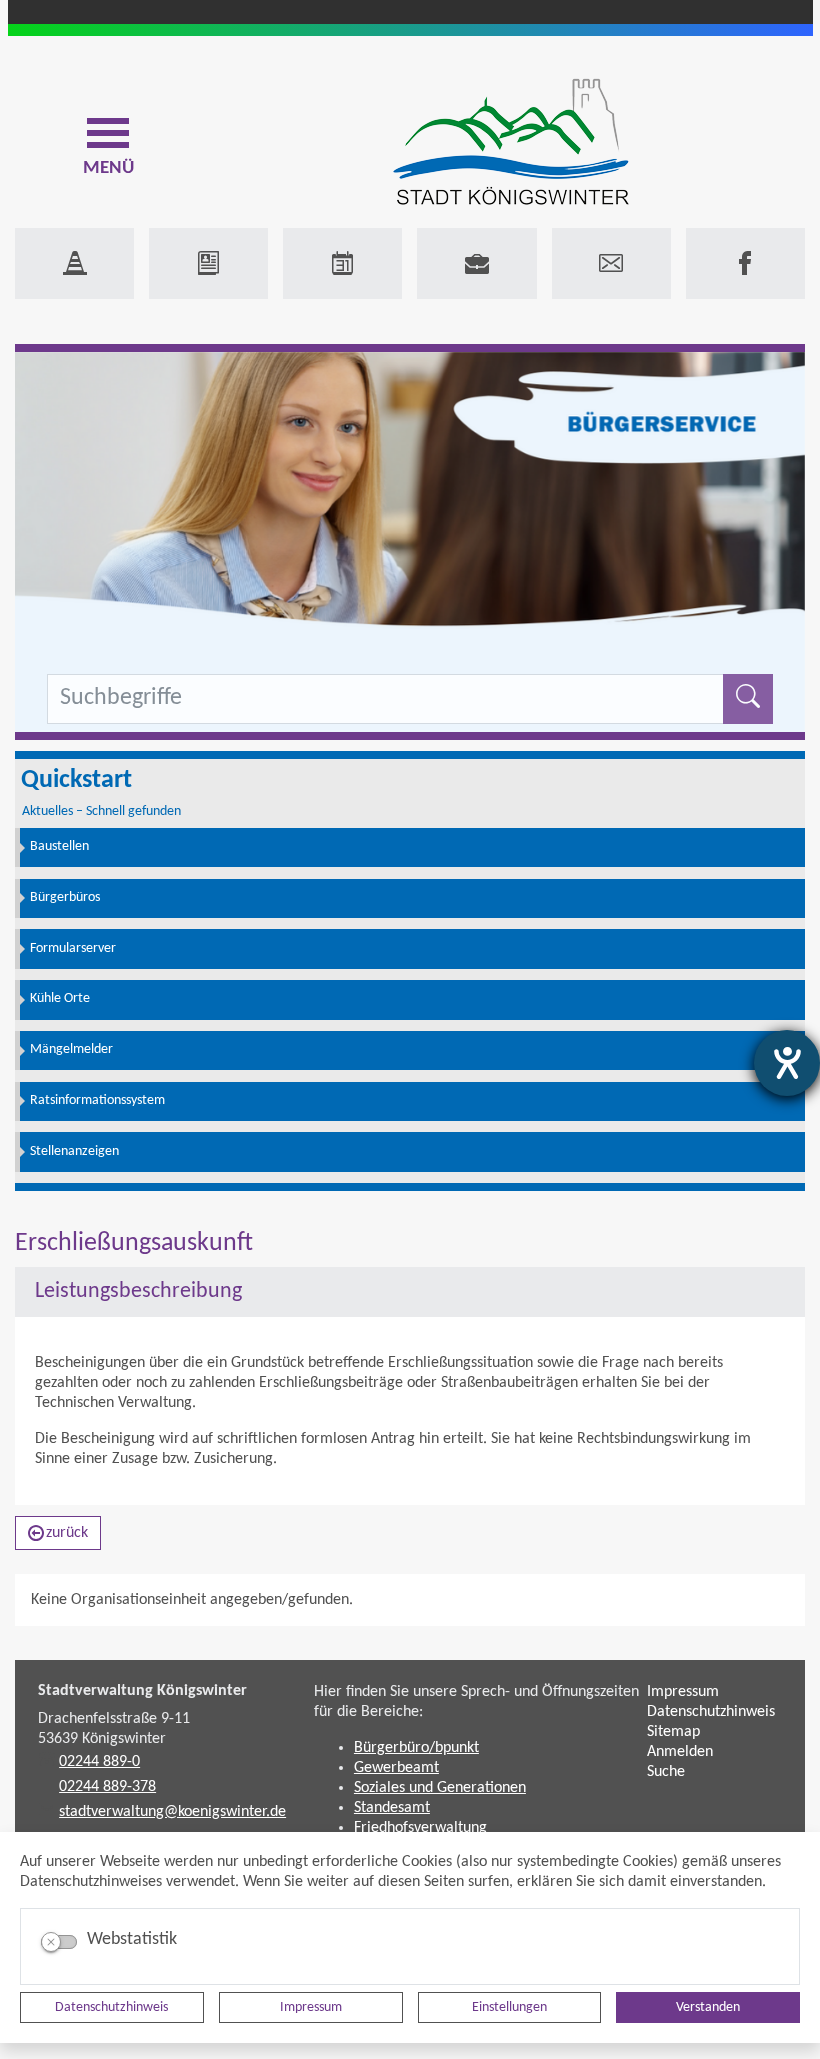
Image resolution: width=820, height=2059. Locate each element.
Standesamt (392, 1808)
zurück (67, 1533)
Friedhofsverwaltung (420, 1828)
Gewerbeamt (396, 1768)
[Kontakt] (611, 263)
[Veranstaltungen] (342, 263)
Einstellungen (509, 2007)
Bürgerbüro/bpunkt (416, 1748)
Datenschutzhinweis (111, 2007)
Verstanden (708, 2007)
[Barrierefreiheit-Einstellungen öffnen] (787, 1063)
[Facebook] (745, 263)
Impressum (311, 2007)
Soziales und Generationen (440, 1788)
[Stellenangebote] (476, 263)
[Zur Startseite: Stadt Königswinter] (510, 143)
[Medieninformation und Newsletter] (208, 263)
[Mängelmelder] (74, 263)
